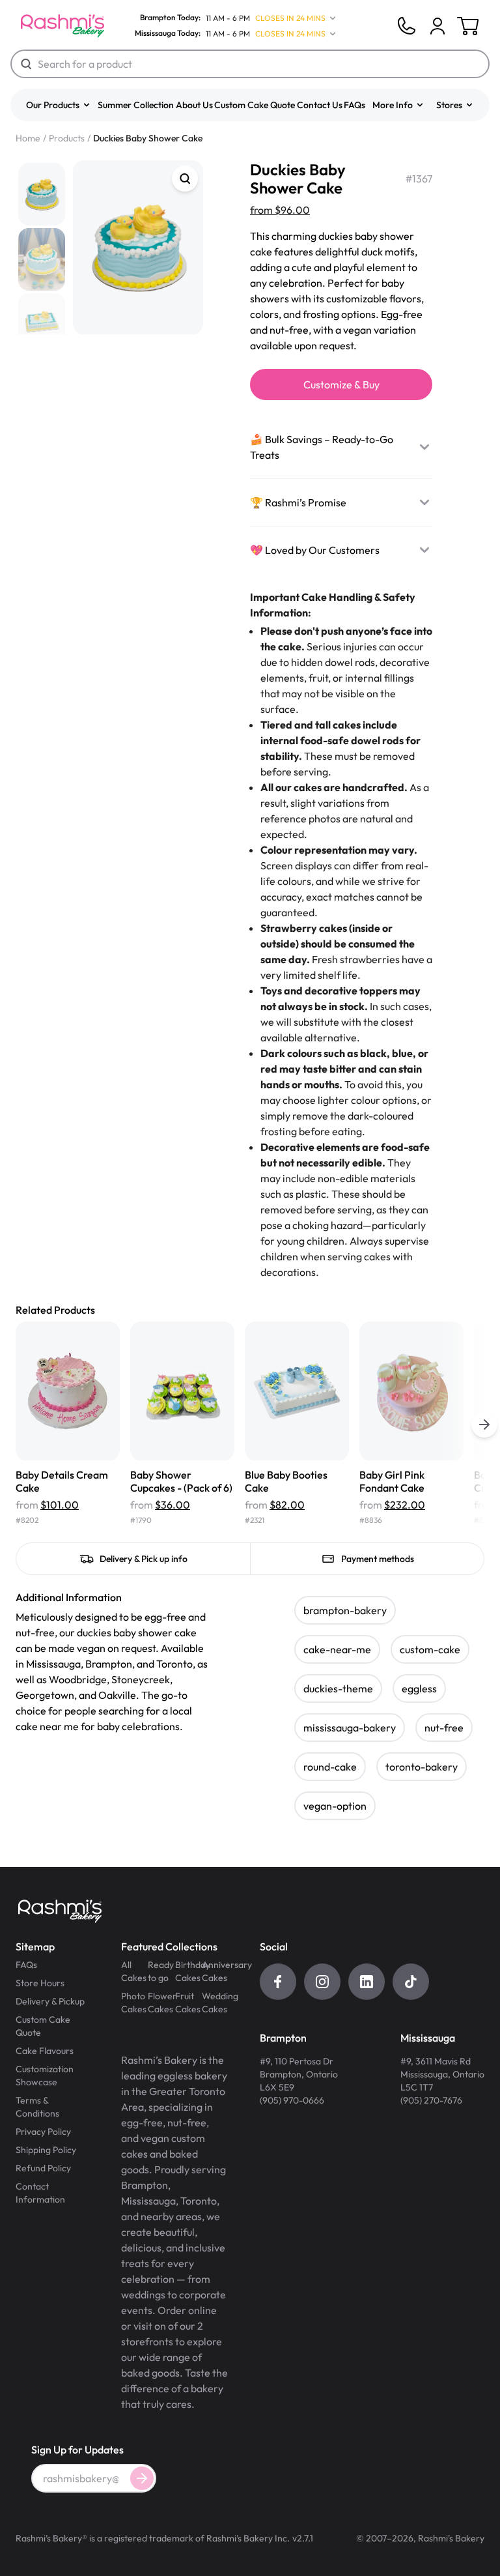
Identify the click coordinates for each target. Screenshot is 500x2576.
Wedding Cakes (215, 2003)
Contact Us (320, 105)
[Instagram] (322, 1982)
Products (67, 138)
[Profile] (437, 26)
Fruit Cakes (188, 2003)
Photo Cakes (134, 2003)
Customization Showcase (45, 2076)
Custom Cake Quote (255, 105)
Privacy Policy (43, 2132)
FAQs (354, 105)
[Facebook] (278, 1982)
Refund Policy (43, 2168)
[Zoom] (185, 179)
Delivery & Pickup (50, 2001)
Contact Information (40, 2193)
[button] (59, 105)
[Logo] (62, 26)
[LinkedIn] (367, 1982)
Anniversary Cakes (215, 1971)
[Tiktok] (411, 1982)
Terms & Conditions (37, 2107)
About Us (194, 105)
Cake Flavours (45, 2051)
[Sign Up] (142, 2478)
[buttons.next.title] (484, 1425)
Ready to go (161, 1971)
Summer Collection (136, 105)
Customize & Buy (341, 384)
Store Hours (40, 1983)
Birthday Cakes (188, 1971)
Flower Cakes (161, 2003)
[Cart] (437, 26)
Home (28, 138)
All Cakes (134, 1971)
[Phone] (406, 26)
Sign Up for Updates (77, 2450)
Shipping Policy (46, 2150)
